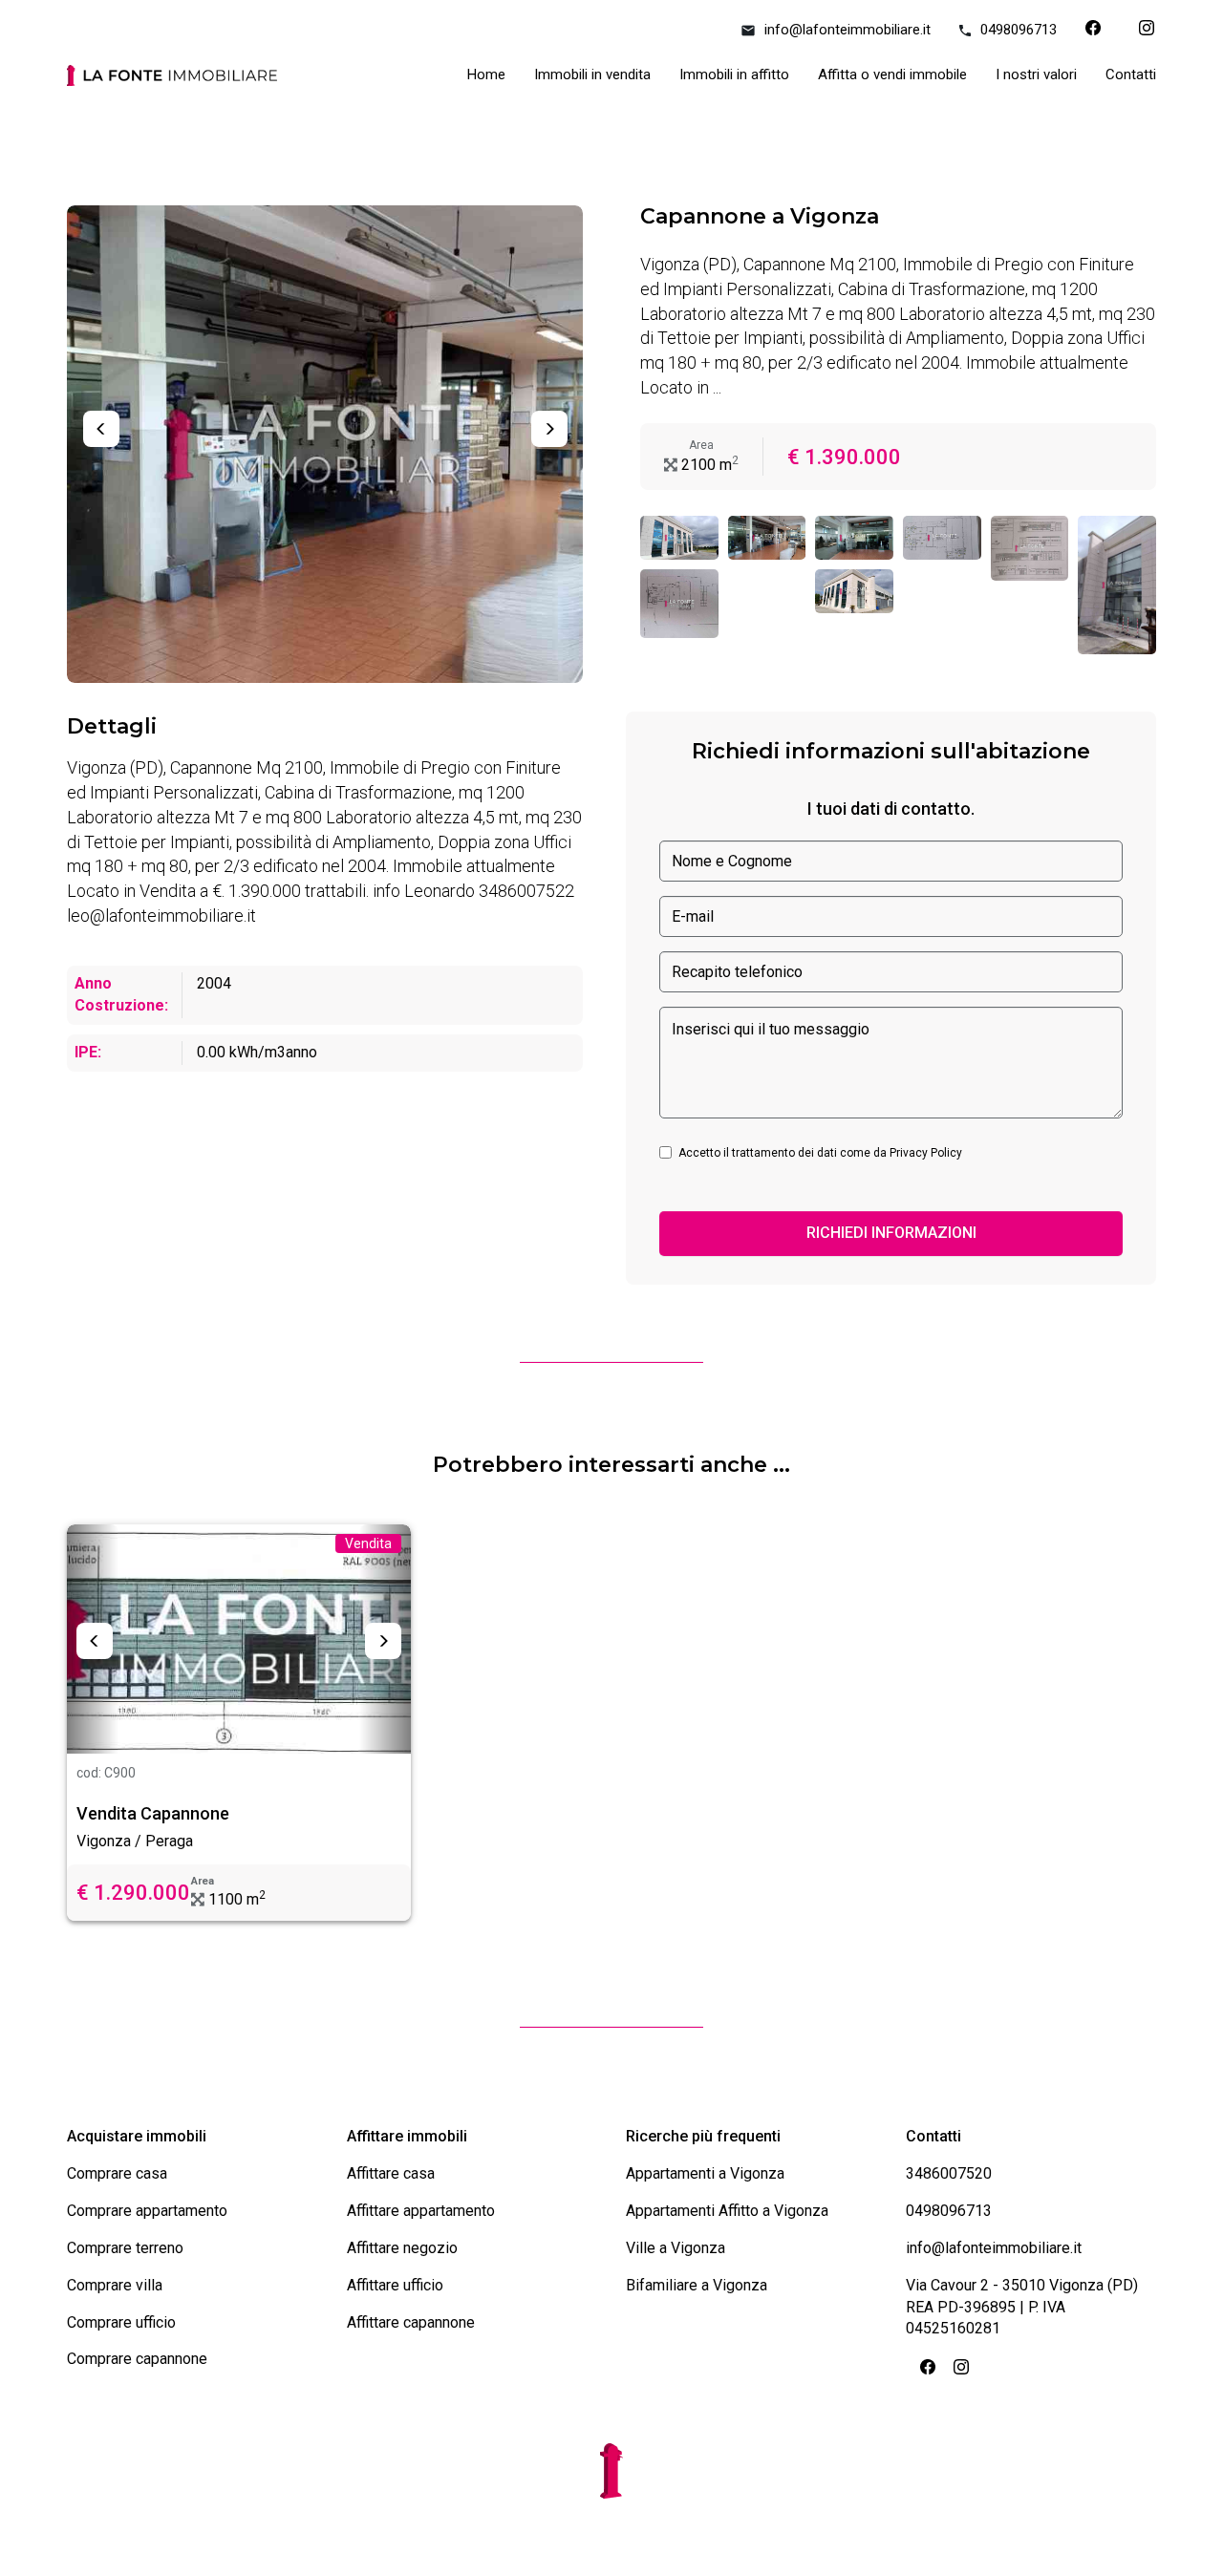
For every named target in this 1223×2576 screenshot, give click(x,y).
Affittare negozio (402, 2248)
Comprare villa (115, 2285)
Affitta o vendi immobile (892, 75)
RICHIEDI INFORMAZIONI (891, 1233)
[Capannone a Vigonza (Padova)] (679, 537)
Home (486, 75)
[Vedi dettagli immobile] (239, 1639)
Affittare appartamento (421, 2211)
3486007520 (949, 2173)
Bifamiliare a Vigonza (697, 2285)
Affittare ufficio (395, 2285)
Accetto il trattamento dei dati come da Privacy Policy (820, 1153)
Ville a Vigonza (676, 2248)
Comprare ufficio (121, 2322)
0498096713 (1019, 30)
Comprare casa (117, 2173)
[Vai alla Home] (172, 80)
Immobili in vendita (592, 75)
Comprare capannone (137, 2359)
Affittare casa (391, 2173)
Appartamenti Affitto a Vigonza (727, 2211)
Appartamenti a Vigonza (705, 2173)
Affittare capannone (411, 2322)
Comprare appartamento (147, 2211)
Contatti (1131, 75)
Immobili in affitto (734, 75)
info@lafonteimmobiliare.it (848, 30)
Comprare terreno (125, 2248)
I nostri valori (1036, 75)
